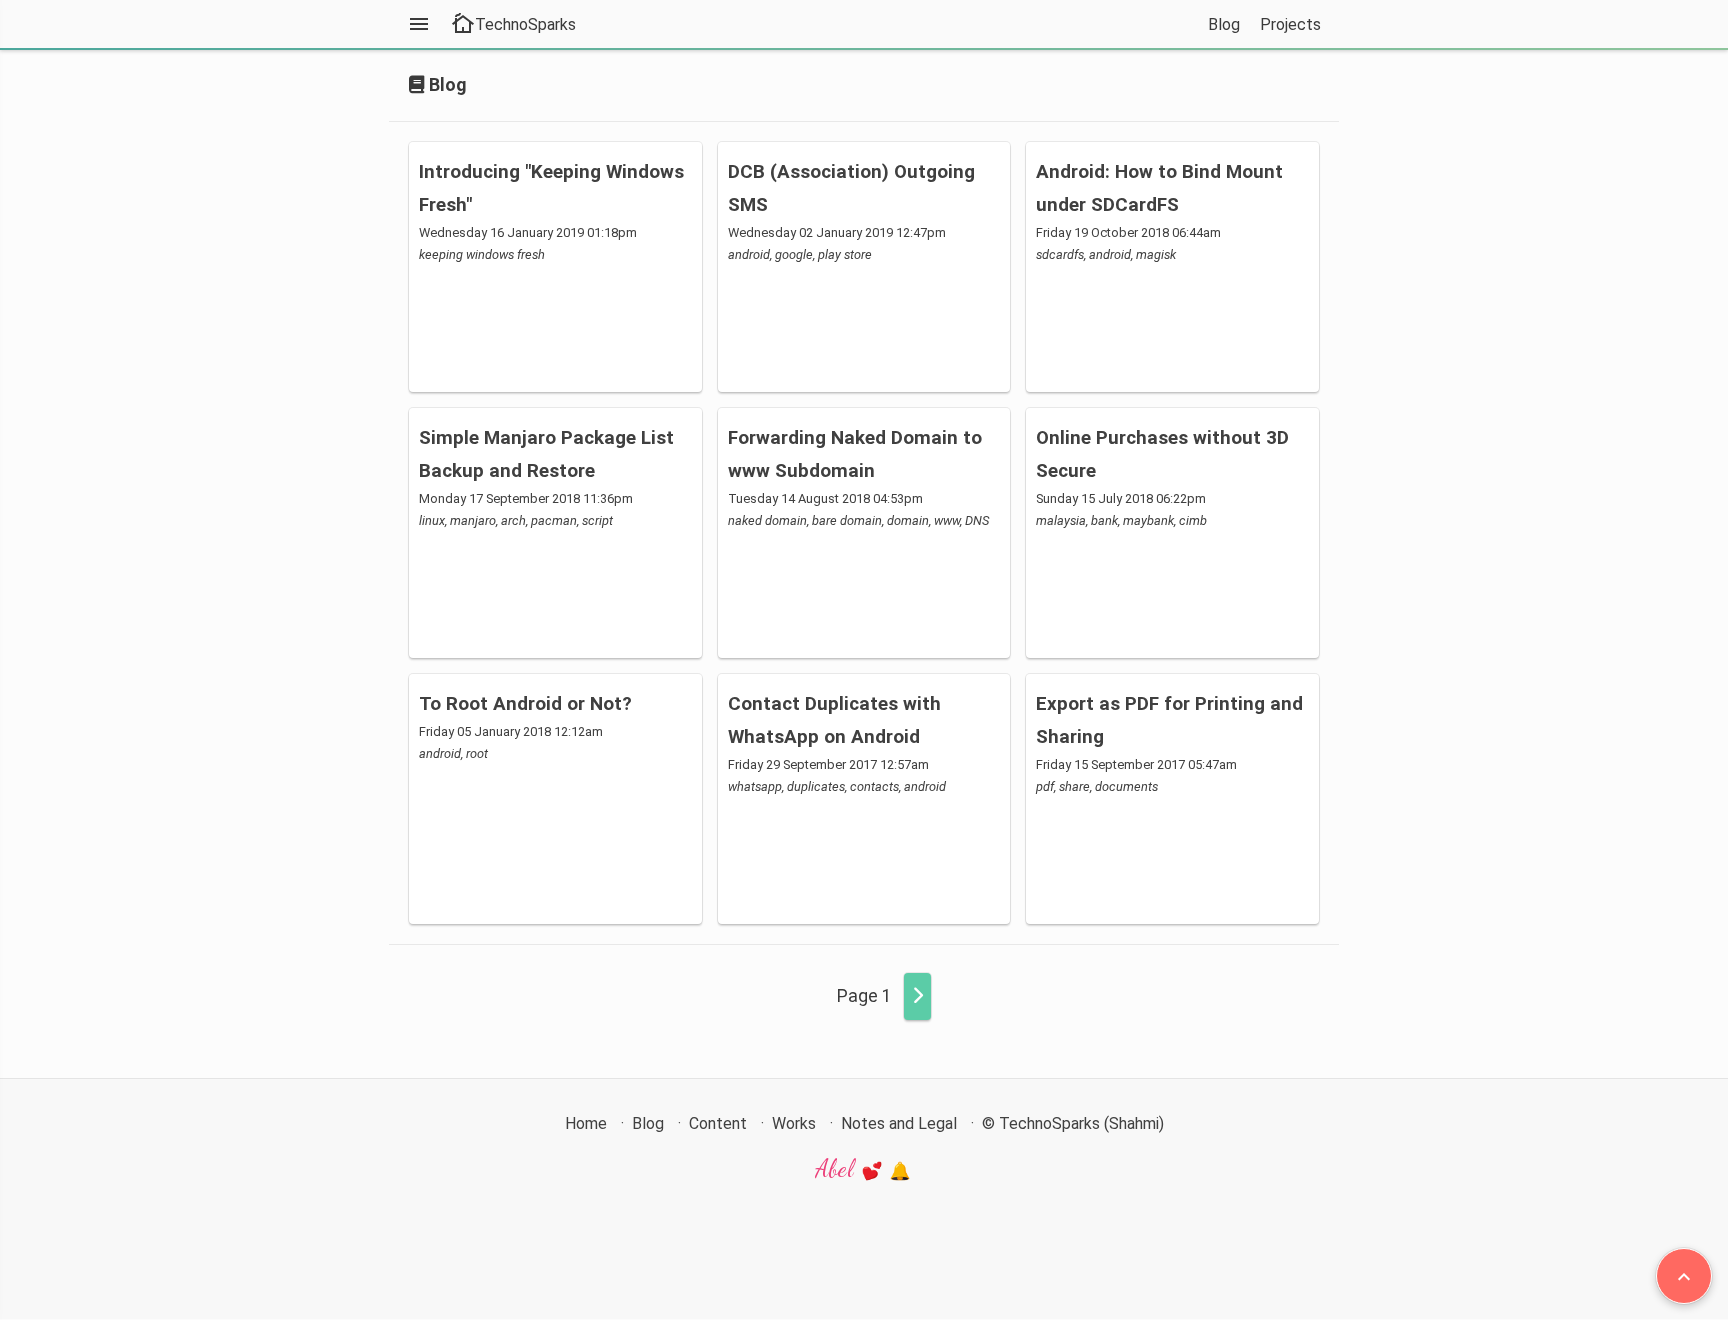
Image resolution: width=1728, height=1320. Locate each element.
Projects (1290, 24)
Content (718, 1123)
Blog (1224, 24)
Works (794, 1123)
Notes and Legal (899, 1123)
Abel (837, 1168)
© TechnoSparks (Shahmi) (1073, 1123)
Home (586, 1123)
